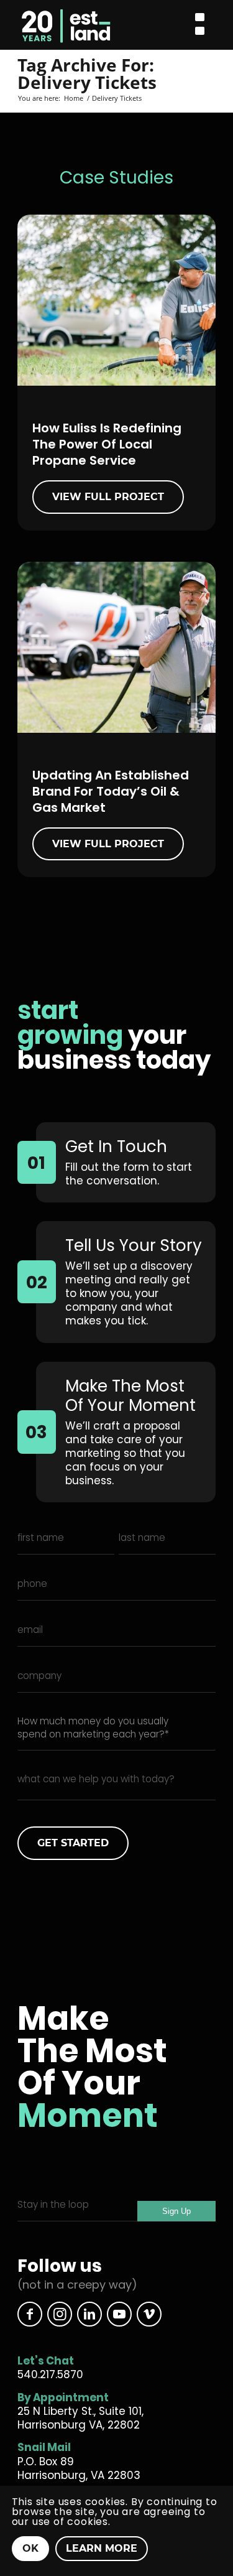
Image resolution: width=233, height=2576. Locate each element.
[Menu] (200, 25)
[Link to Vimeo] (149, 2314)
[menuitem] (200, 25)
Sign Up (176, 2211)
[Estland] (94, 25)
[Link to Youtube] (119, 2314)
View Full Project (108, 497)
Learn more (102, 2548)
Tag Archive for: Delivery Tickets (87, 73)
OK (30, 2548)
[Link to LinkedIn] (89, 2314)
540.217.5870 (50, 2374)
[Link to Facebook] (30, 2314)
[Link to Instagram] (60, 2314)
